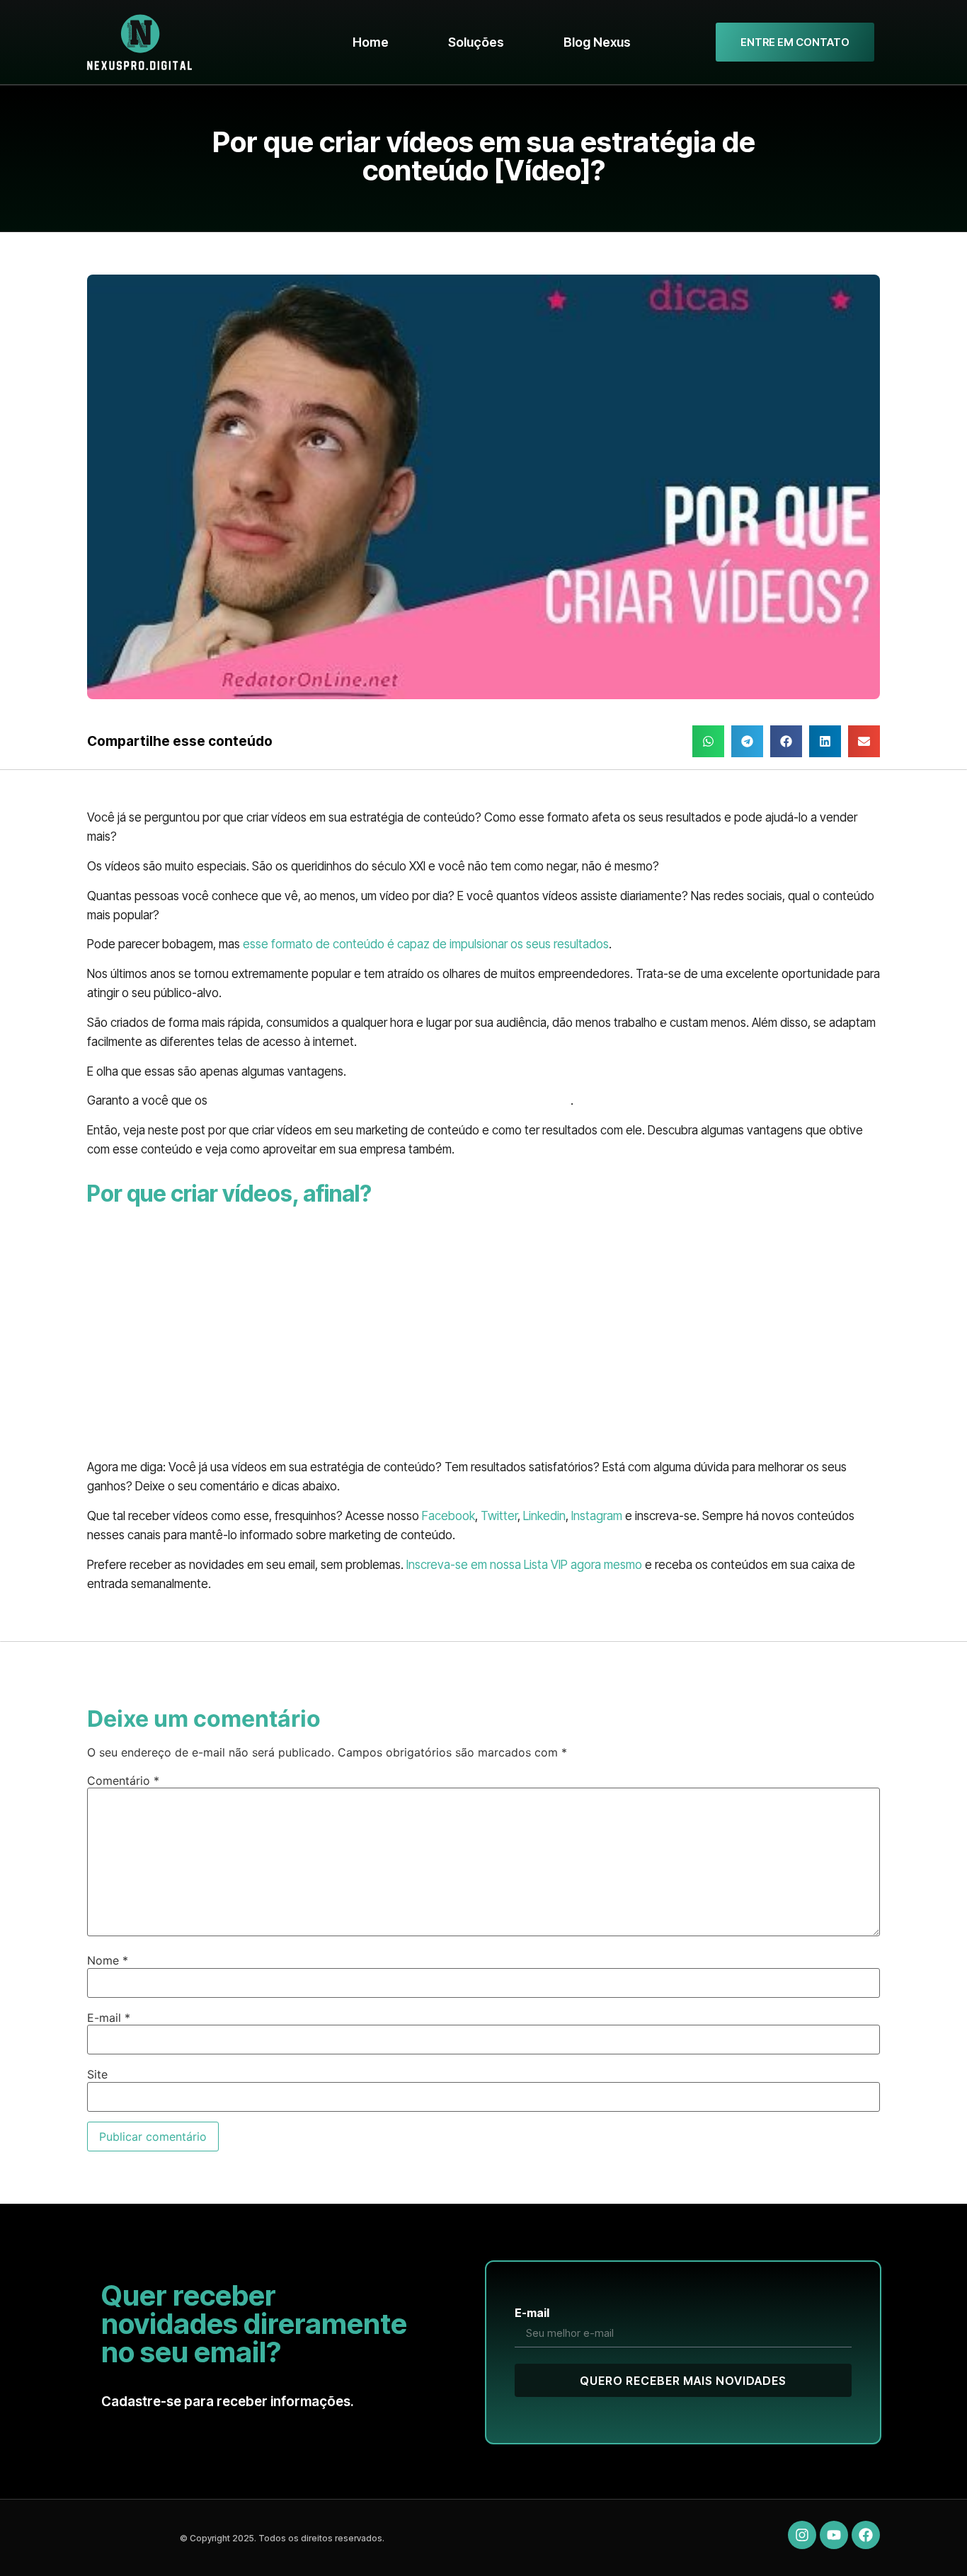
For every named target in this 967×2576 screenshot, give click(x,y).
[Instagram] (802, 2535)
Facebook (448, 1516)
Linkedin (544, 1516)
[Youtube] (834, 2535)
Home (371, 42)
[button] (708, 741)
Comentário (123, 1781)
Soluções (476, 42)
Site (97, 2074)
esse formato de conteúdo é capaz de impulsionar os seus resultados (426, 944)
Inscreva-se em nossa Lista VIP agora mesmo (524, 1565)
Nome (108, 1960)
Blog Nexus (597, 42)
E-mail (109, 2018)
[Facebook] (866, 2535)
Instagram (597, 1516)
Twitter (499, 1516)
